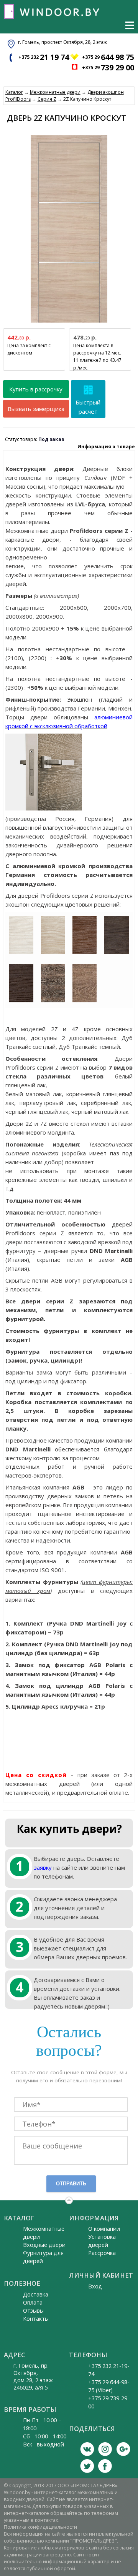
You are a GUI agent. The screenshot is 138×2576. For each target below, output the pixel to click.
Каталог (14, 92)
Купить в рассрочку (36, 389)
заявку (43, 1867)
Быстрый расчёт (88, 407)
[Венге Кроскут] (21, 1001)
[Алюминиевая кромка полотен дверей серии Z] (44, 807)
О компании (104, 2229)
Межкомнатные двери (55, 92)
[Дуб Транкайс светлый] (85, 1001)
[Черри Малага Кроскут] (85, 953)
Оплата (33, 2302)
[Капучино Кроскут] (53, 953)
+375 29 (108, 57)
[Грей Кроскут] (117, 953)
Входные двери (44, 2245)
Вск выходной (44, 2444)
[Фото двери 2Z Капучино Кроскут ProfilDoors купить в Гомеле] (69, 323)
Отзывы (33, 2311)
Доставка (36, 2294)
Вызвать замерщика (36, 409)
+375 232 (44, 57)
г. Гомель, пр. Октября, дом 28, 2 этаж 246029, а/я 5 (33, 2376)
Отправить (71, 2184)
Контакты (36, 2319)
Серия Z (47, 99)
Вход (95, 2286)
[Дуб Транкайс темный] (53, 1001)
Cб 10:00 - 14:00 (45, 2436)
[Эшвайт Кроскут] (21, 953)
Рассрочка (102, 2253)
